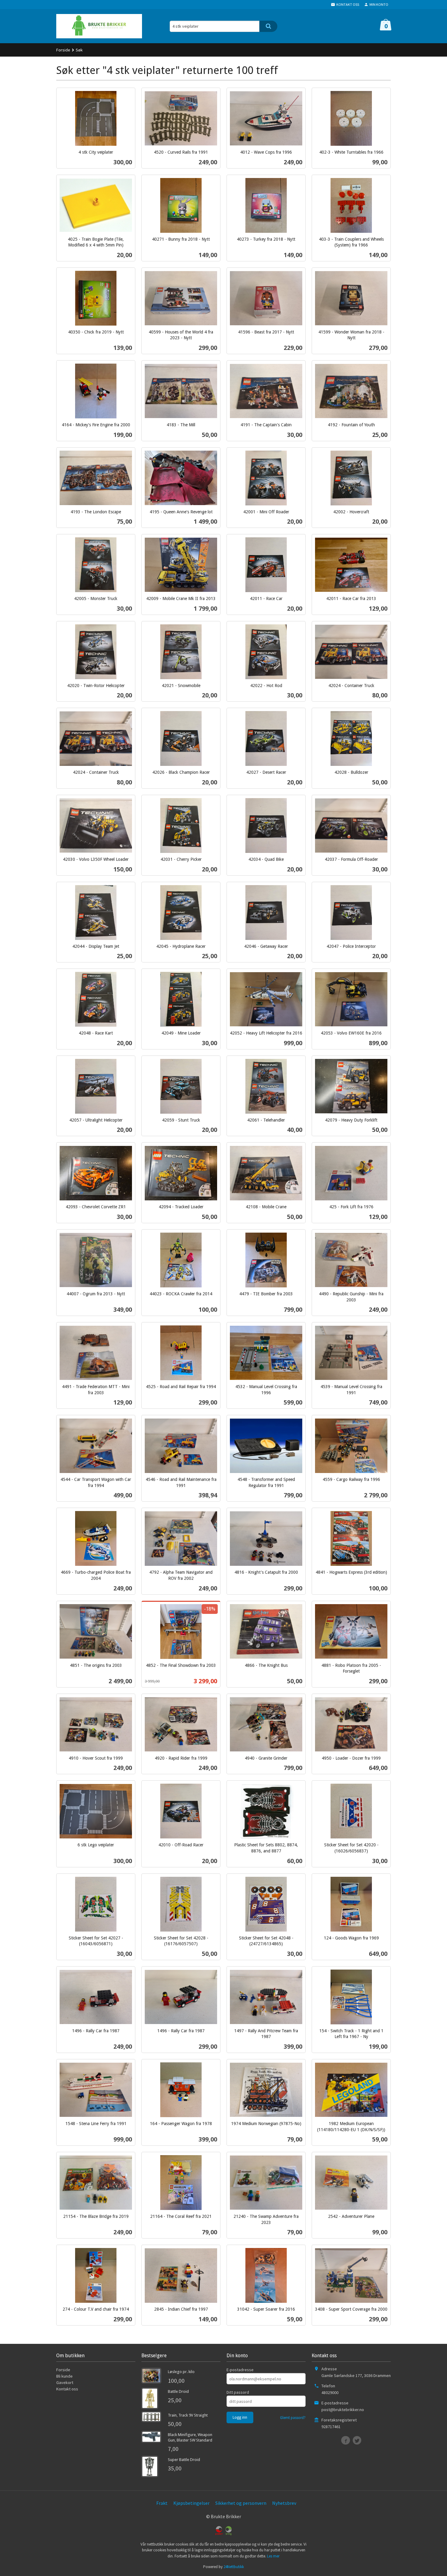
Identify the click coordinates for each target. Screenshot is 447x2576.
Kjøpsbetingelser (191, 2503)
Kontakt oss (67, 2389)
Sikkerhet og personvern (241, 2503)
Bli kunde (64, 2376)
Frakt (162, 2503)
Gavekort (65, 2382)
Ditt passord (238, 2392)
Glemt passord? (293, 2418)
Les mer (273, 2556)
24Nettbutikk (234, 2567)
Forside (63, 50)
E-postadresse (240, 2370)
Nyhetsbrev (284, 2503)
